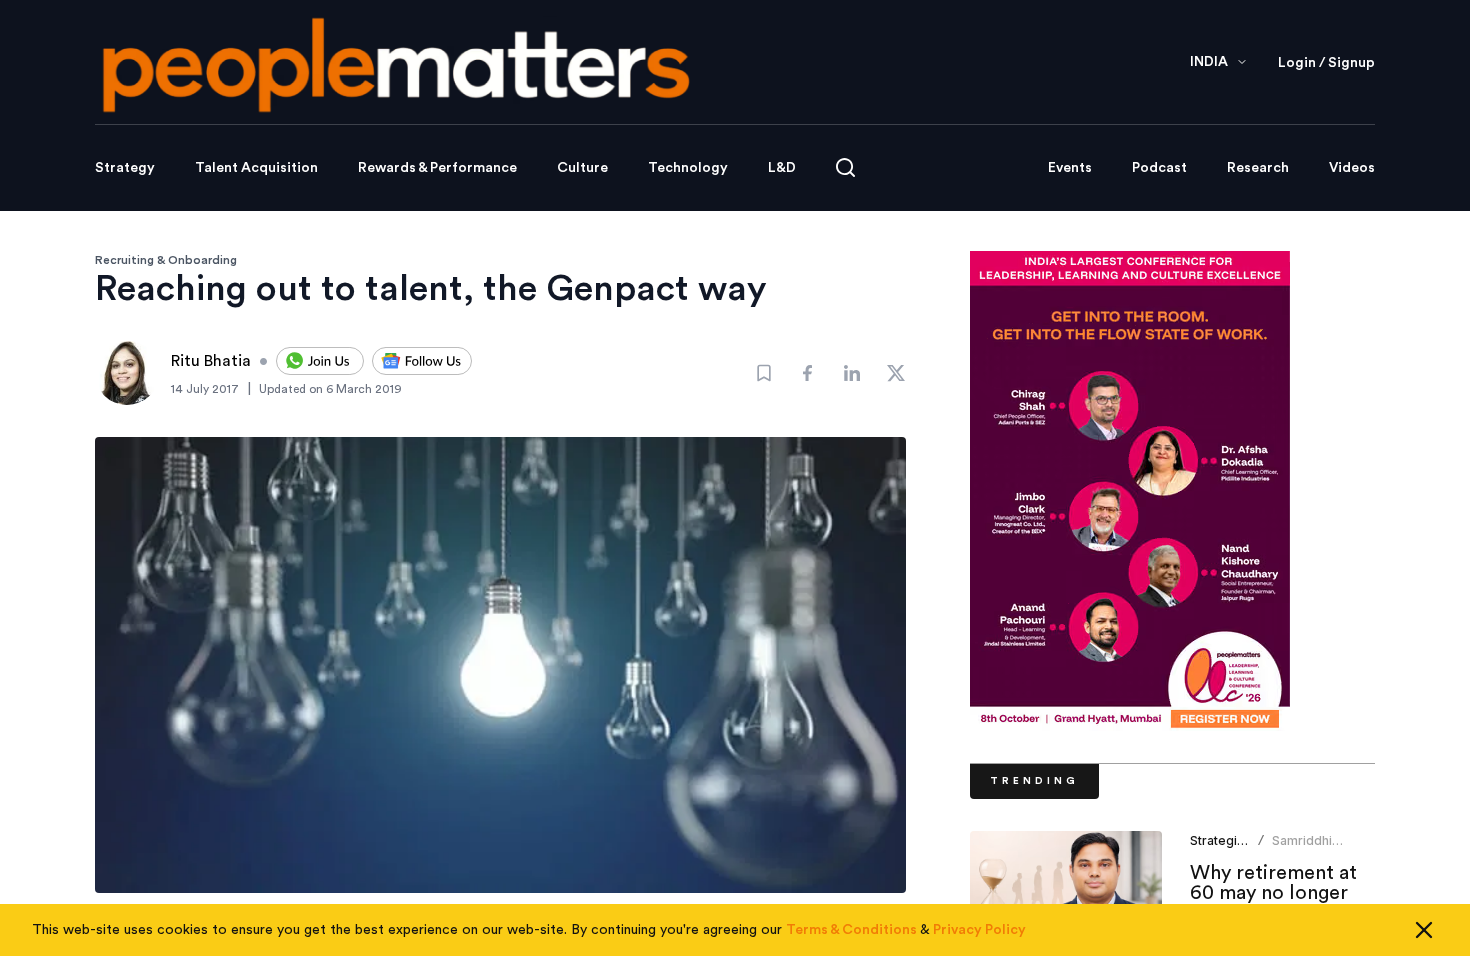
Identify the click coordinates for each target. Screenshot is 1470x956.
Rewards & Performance (437, 168)
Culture (582, 168)
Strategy (125, 168)
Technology (688, 168)
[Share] (808, 373)
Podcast (1159, 168)
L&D (782, 168)
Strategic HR (1227, 840)
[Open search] (845, 167)
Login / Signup (1326, 63)
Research (1258, 168)
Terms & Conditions (851, 930)
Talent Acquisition (256, 168)
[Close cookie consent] (1424, 930)
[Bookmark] (764, 373)
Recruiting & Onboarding (166, 260)
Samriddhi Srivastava (1303, 848)
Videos (1352, 168)
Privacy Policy (979, 930)
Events (1070, 168)
